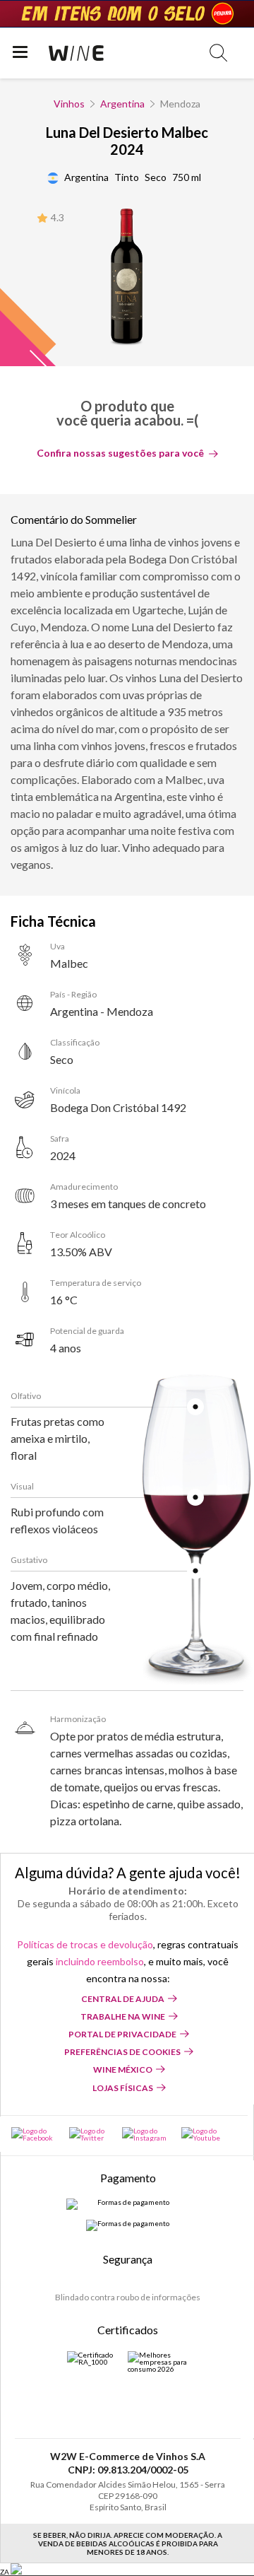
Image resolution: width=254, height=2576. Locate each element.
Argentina (122, 104)
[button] (218, 53)
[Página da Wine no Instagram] (145, 2134)
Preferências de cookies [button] (122, 2052)
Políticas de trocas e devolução (85, 1944)
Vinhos (69, 104)
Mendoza (180, 104)
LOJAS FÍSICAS (123, 2088)
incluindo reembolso (100, 1961)
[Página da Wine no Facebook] (33, 2134)
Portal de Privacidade (122, 2034)
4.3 (58, 217)
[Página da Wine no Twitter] (89, 2134)
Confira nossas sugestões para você (120, 453)
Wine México (123, 2069)
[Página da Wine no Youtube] (202, 2134)
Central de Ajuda (123, 1999)
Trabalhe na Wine (123, 2016)
